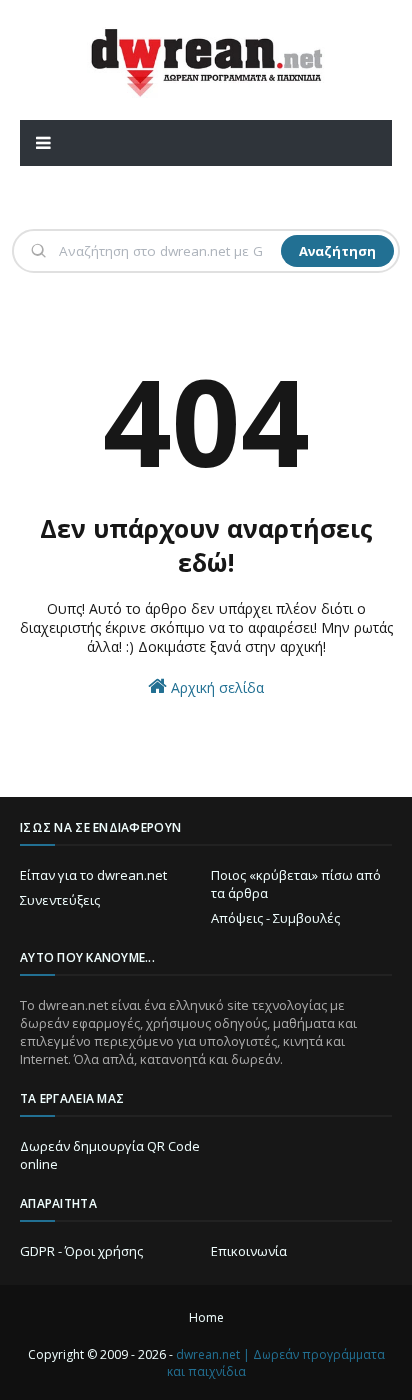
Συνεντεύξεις (60, 900)
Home (206, 1317)
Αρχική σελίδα (215, 687)
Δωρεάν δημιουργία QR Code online (110, 1155)
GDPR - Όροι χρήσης (81, 1251)
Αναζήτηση (337, 251)
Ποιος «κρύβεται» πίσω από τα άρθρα (296, 884)
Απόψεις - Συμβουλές (275, 918)
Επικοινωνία (249, 1251)
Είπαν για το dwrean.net (93, 875)
